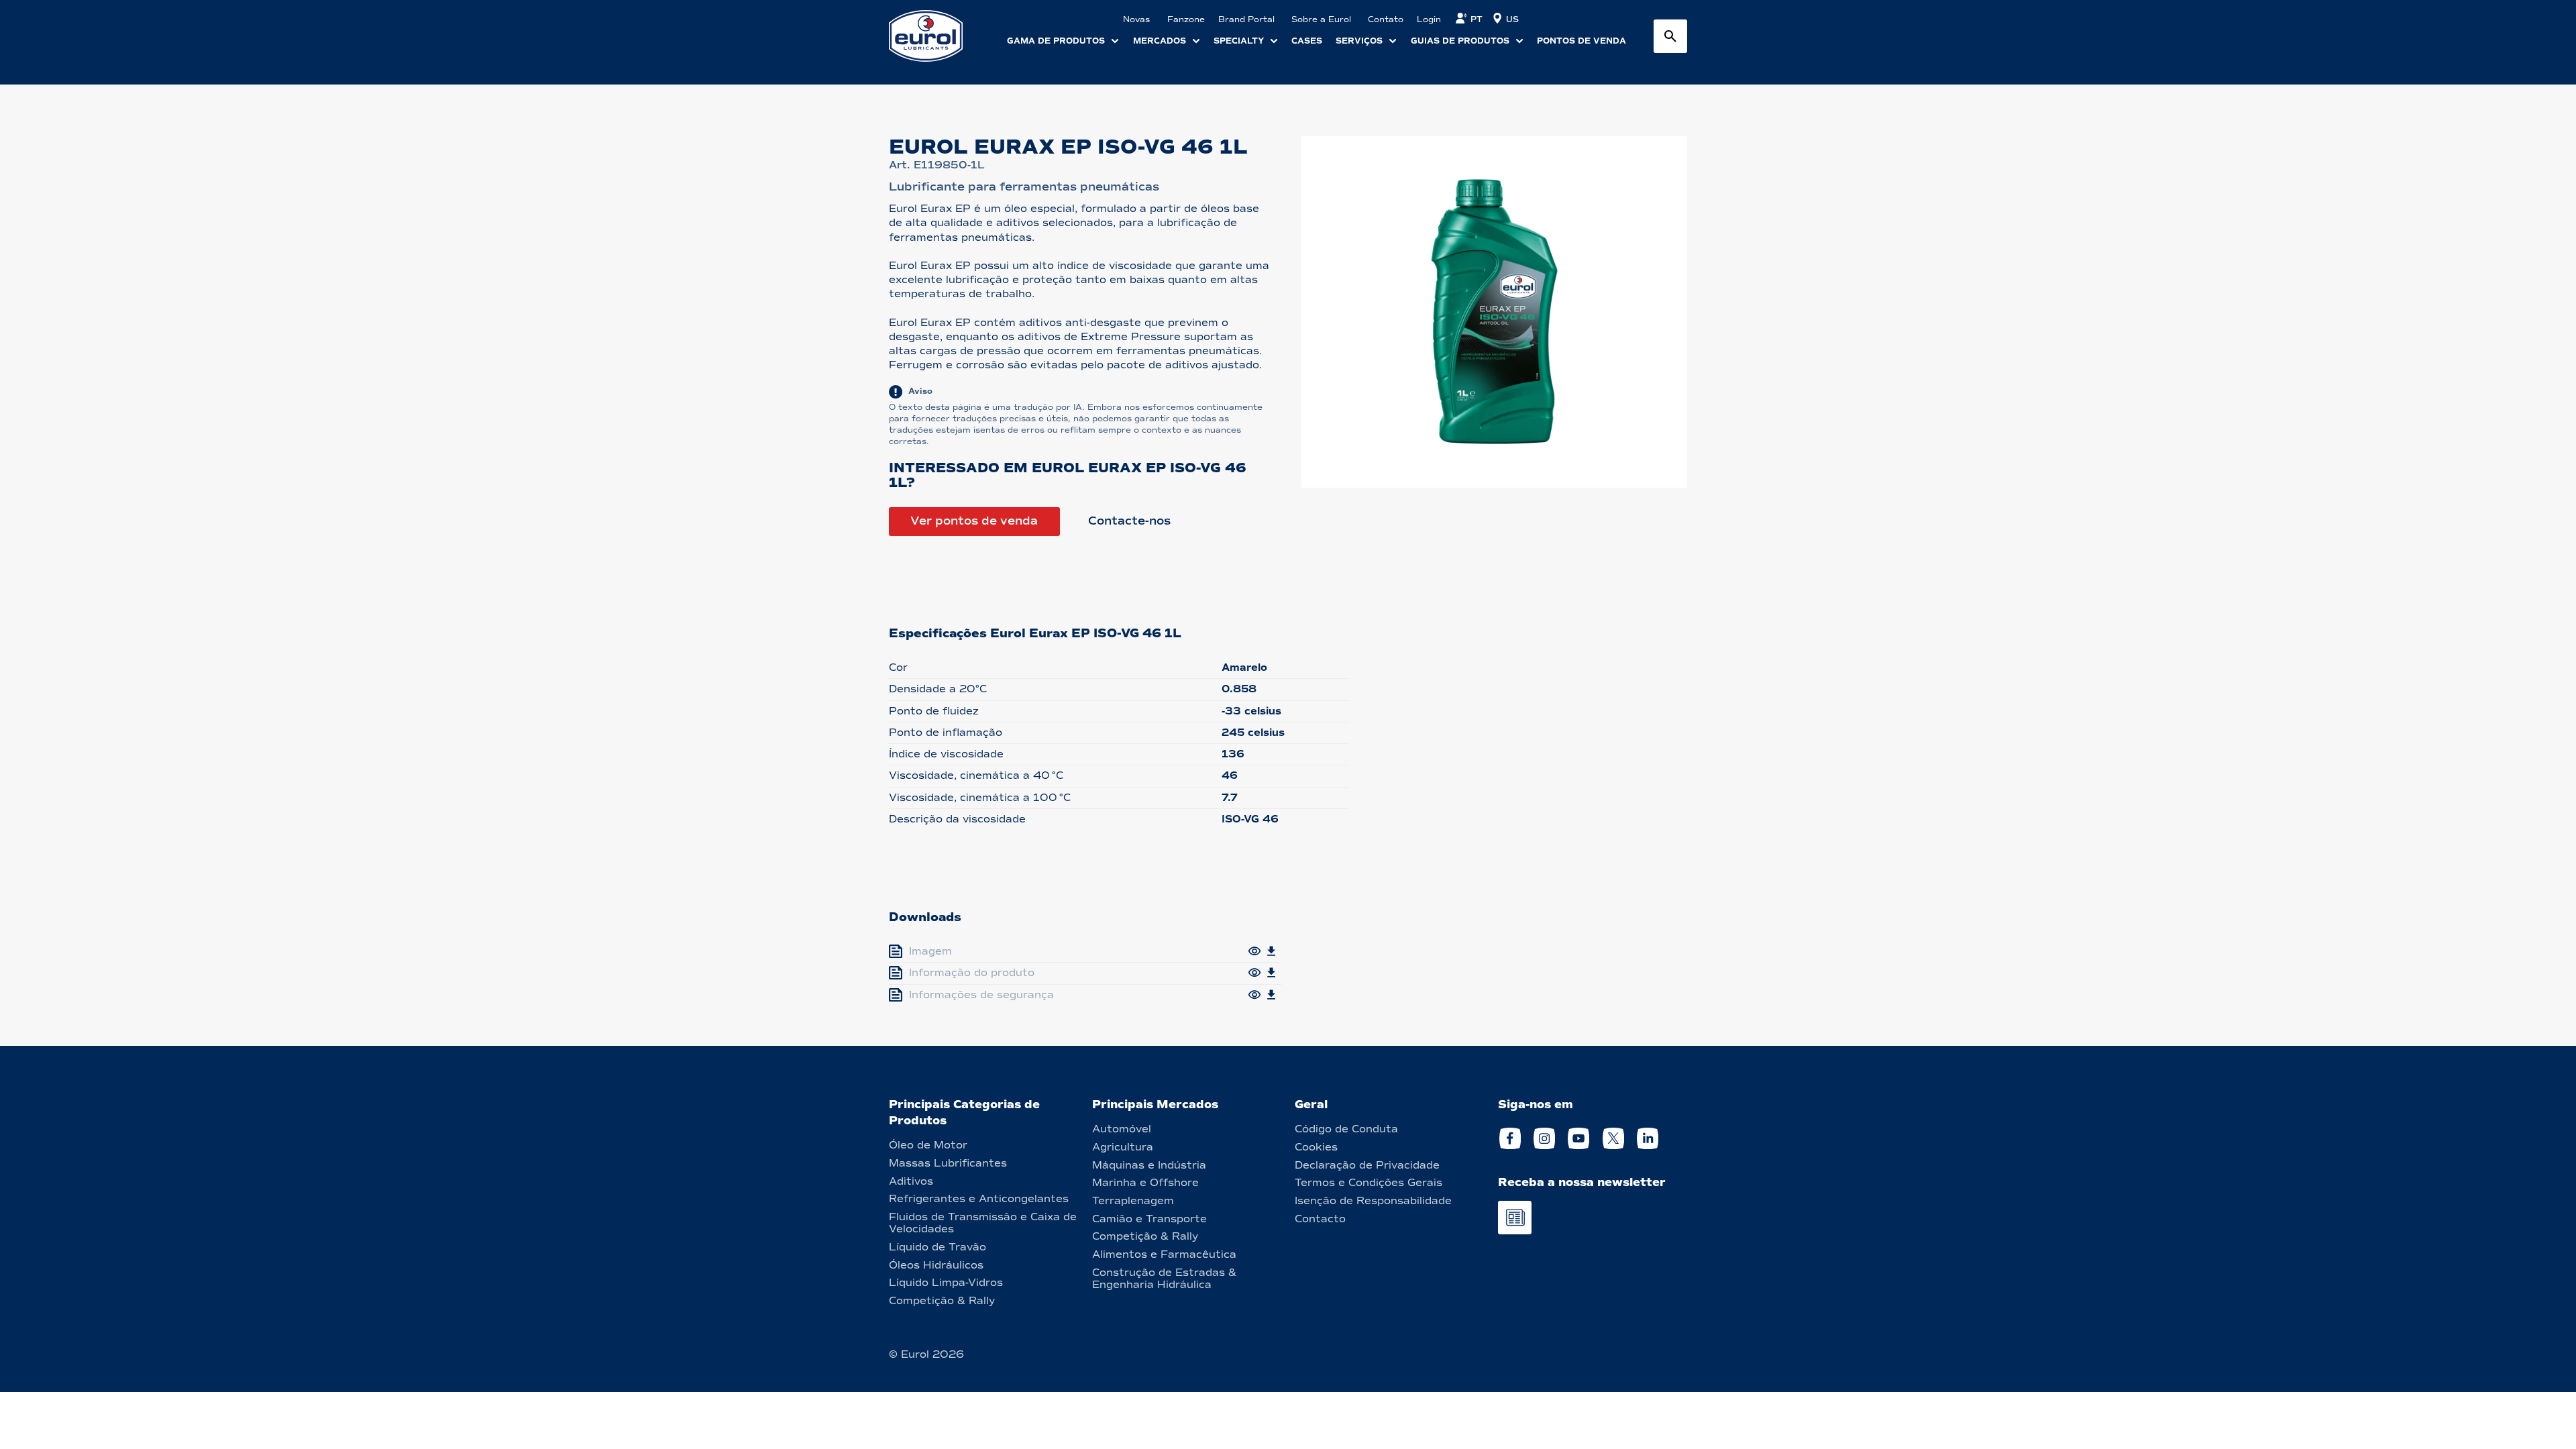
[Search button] (1670, 36)
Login (1429, 19)
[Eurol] (934, 36)
